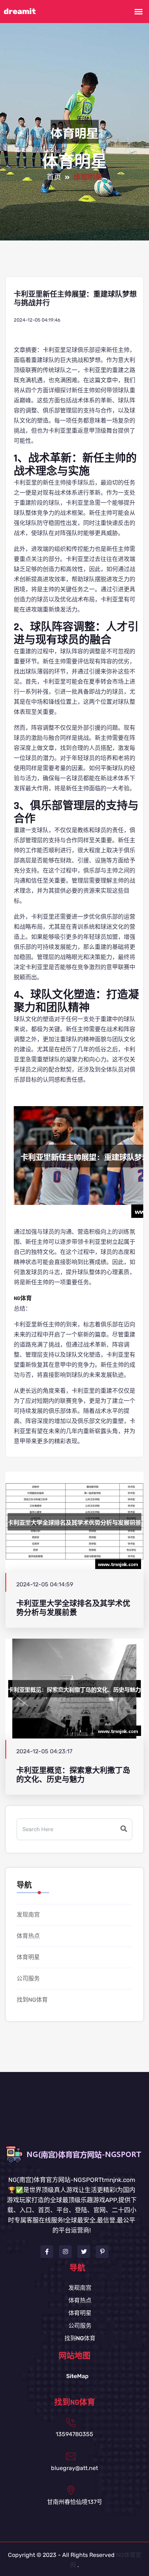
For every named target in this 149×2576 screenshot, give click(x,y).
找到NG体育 (32, 2000)
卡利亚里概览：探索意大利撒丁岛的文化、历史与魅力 (73, 1775)
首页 (54, 177)
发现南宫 (28, 1915)
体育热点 (28, 1936)
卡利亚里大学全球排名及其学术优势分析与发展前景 (73, 1608)
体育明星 (28, 1957)
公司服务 (28, 1978)
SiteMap (77, 2376)
